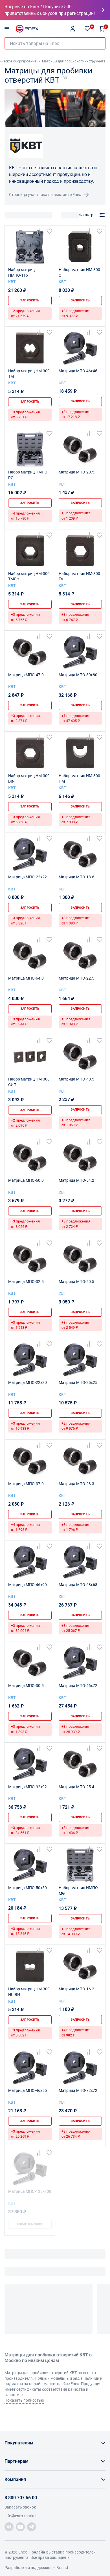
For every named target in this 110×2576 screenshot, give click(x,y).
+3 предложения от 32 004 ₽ (25, 1628)
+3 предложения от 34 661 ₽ (25, 1830)
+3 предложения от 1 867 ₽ (76, 1123)
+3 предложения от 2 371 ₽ (25, 718)
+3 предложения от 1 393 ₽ (25, 1729)
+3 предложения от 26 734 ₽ (76, 2134)
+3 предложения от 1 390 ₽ (76, 1022)
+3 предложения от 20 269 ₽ (25, 2134)
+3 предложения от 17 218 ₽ (76, 414)
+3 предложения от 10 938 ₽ (25, 1426)
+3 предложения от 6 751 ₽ (25, 415)
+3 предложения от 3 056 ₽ (25, 1224)
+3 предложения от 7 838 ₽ (76, 819)
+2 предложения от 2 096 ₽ (25, 1123)
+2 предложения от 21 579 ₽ (25, 313)
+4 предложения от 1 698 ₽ (25, 1527)
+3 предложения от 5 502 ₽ (25, 2033)
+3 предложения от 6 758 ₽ (25, 819)
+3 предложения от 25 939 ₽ (76, 1729)
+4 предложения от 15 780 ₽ (25, 516)
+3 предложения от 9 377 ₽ (76, 313)
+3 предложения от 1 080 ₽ (76, 920)
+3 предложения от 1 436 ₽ (76, 1830)
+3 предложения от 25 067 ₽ (76, 1628)
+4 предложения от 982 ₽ (76, 2032)
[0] (87, 29)
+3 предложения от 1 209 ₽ (76, 516)
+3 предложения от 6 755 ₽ (25, 617)
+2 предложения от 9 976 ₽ (76, 1426)
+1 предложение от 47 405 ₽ (76, 718)
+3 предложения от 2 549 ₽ (76, 1325)
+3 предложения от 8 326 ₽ (25, 920)
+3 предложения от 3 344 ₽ (25, 1022)
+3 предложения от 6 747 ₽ (76, 617)
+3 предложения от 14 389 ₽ (76, 1931)
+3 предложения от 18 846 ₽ (25, 1931)
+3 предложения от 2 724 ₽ (76, 1224)
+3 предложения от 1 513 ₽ (25, 1325)
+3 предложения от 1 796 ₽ (76, 1527)
